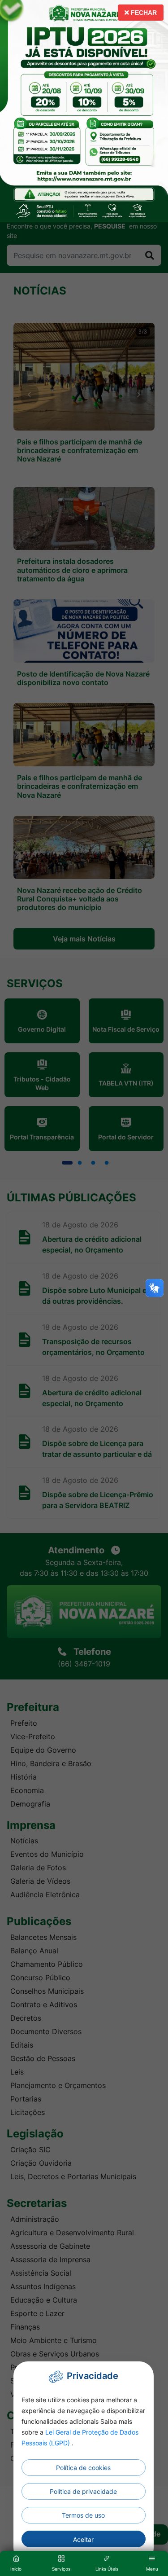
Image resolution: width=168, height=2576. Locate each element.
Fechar (143, 13)
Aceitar (83, 2539)
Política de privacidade (83, 2491)
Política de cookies (83, 2468)
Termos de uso (83, 2515)
